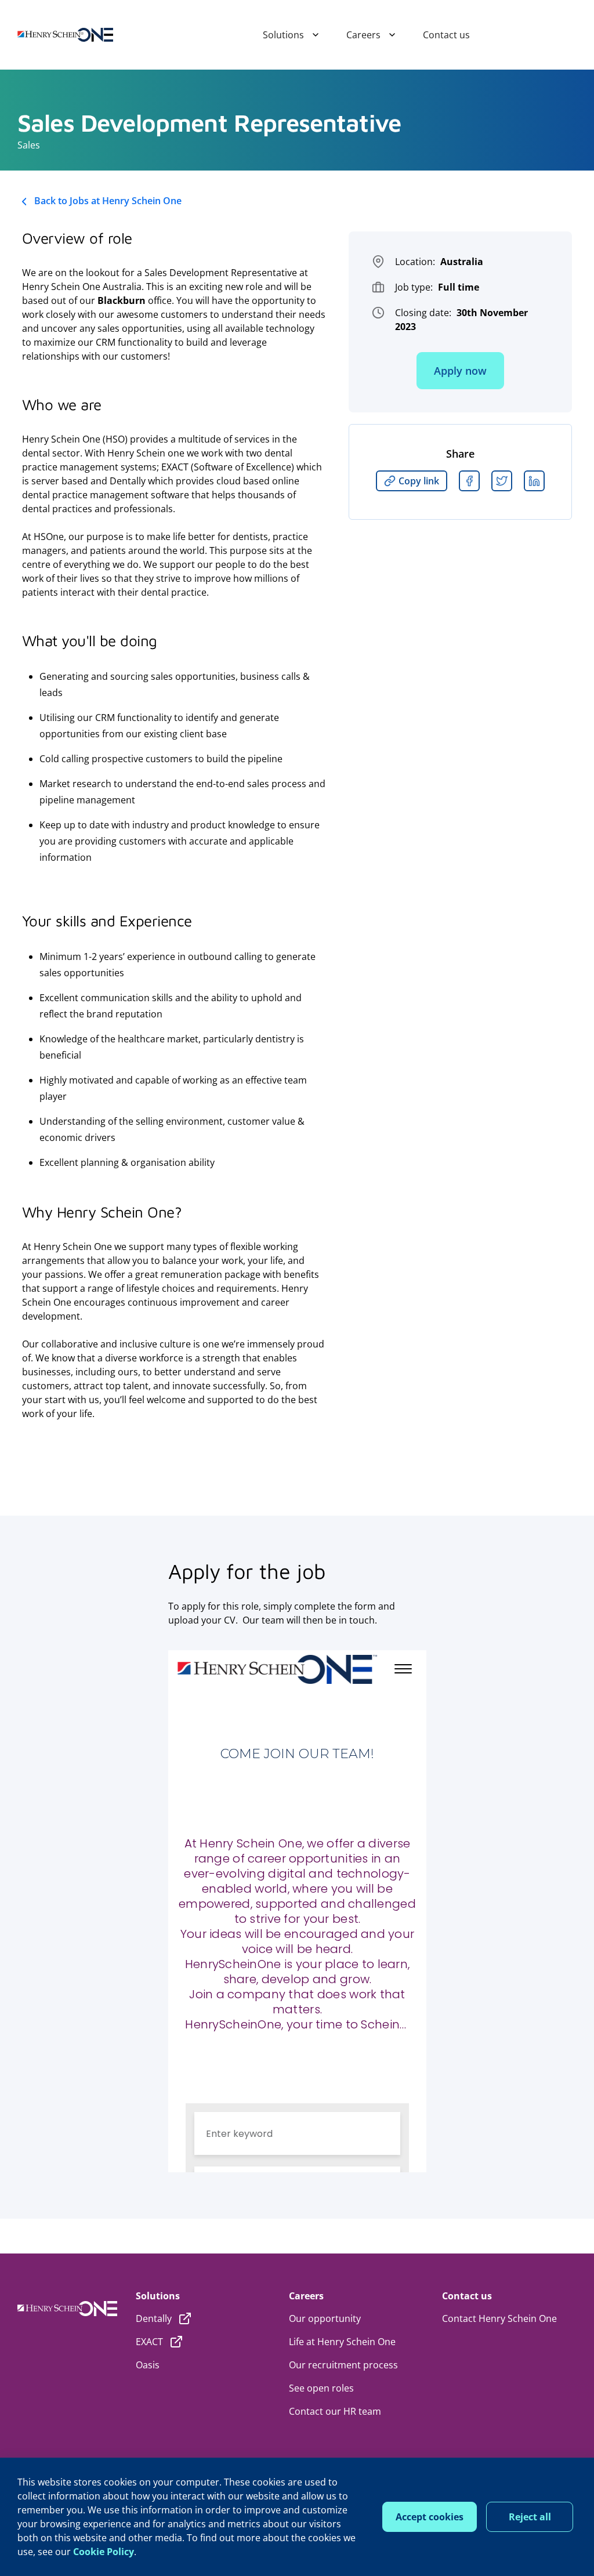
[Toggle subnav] (311, 35)
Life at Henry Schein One (342, 2342)
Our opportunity (325, 2318)
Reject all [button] (530, 2517)
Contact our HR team (335, 2411)
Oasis (148, 2365)
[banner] (65, 35)
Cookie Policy (104, 2552)
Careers (363, 35)
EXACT (149, 2342)
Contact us (446, 35)
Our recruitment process (343, 2365)
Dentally (154, 2318)
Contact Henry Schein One (499, 2318)
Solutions (283, 35)
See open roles (321, 2388)
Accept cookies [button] (430, 2517)
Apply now (460, 371)
